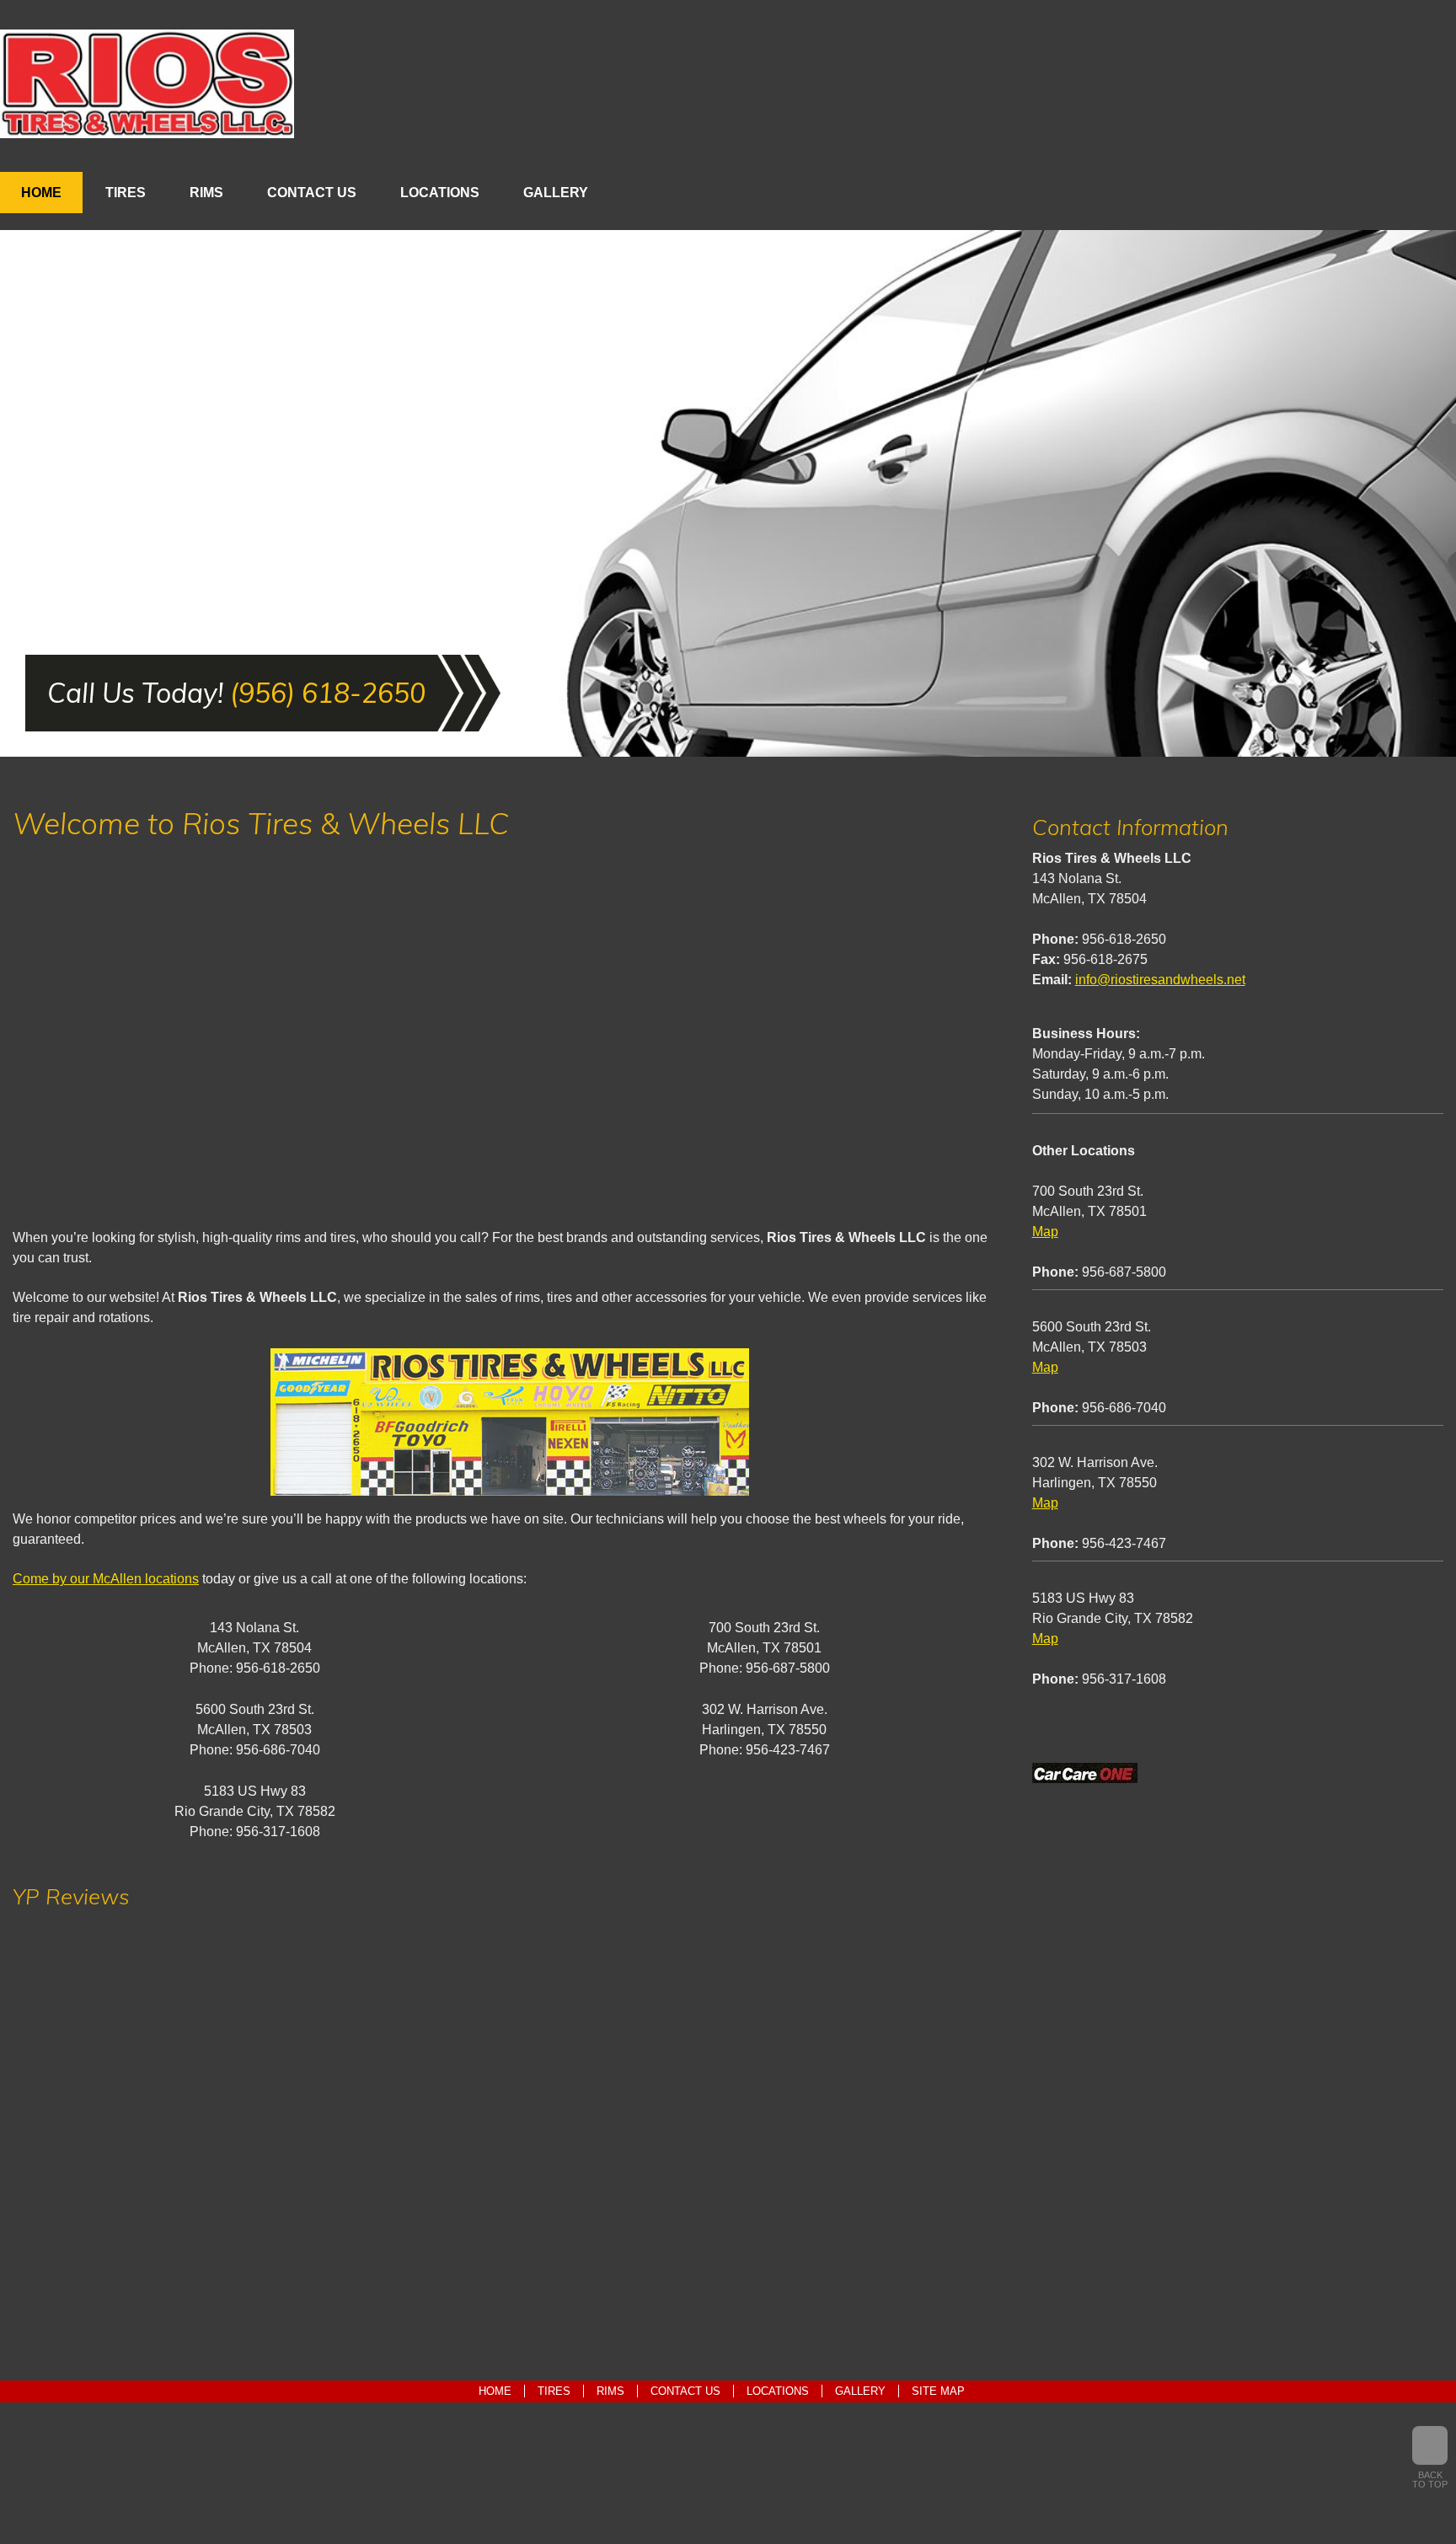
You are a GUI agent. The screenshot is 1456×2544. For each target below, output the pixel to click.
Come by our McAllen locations (106, 1579)
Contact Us (312, 193)
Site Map (938, 2391)
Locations (440, 193)
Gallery (556, 193)
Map (1045, 1232)
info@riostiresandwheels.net (1160, 980)
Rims (206, 193)
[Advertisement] (510, 1040)
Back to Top (1430, 2480)
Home (41, 193)
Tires (126, 193)
